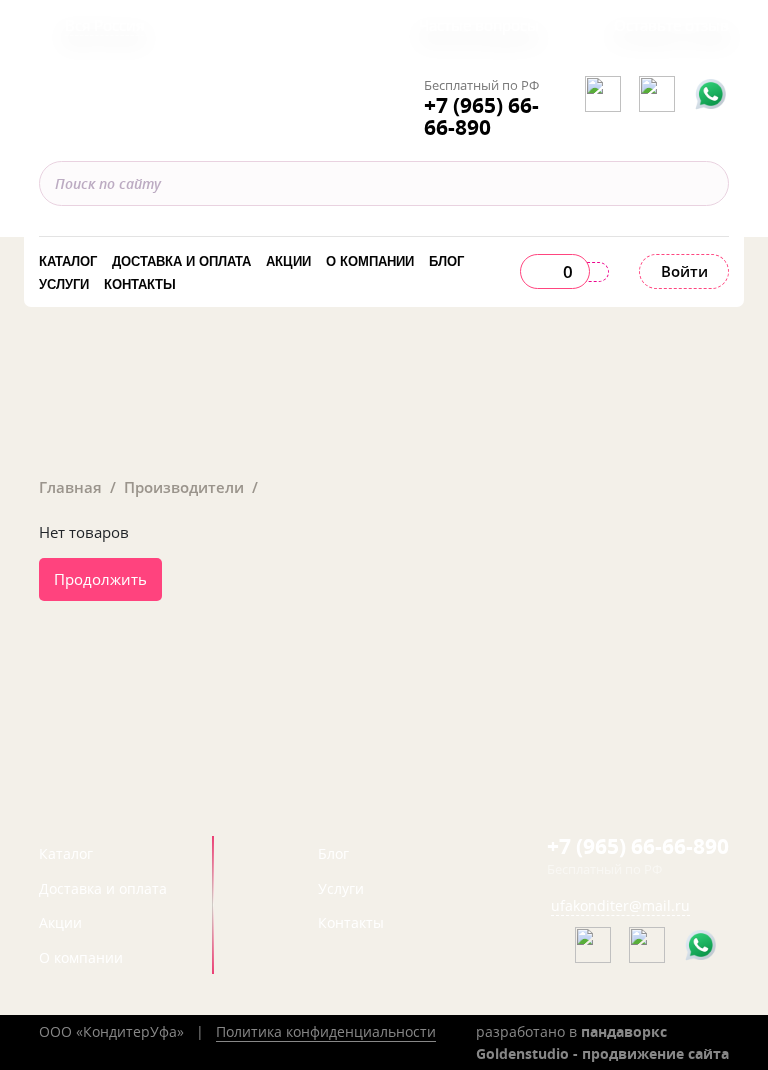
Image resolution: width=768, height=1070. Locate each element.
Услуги (64, 284)
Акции (288, 261)
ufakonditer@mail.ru (620, 905)
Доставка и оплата (181, 261)
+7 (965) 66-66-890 (481, 116)
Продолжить (100, 579)
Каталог (68, 261)
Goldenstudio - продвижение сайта (602, 1053)
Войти (684, 271)
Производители (184, 487)
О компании (370, 261)
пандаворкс (624, 1031)
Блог (446, 261)
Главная (70, 487)
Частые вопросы (479, 25)
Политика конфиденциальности (326, 1031)
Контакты (140, 284)
